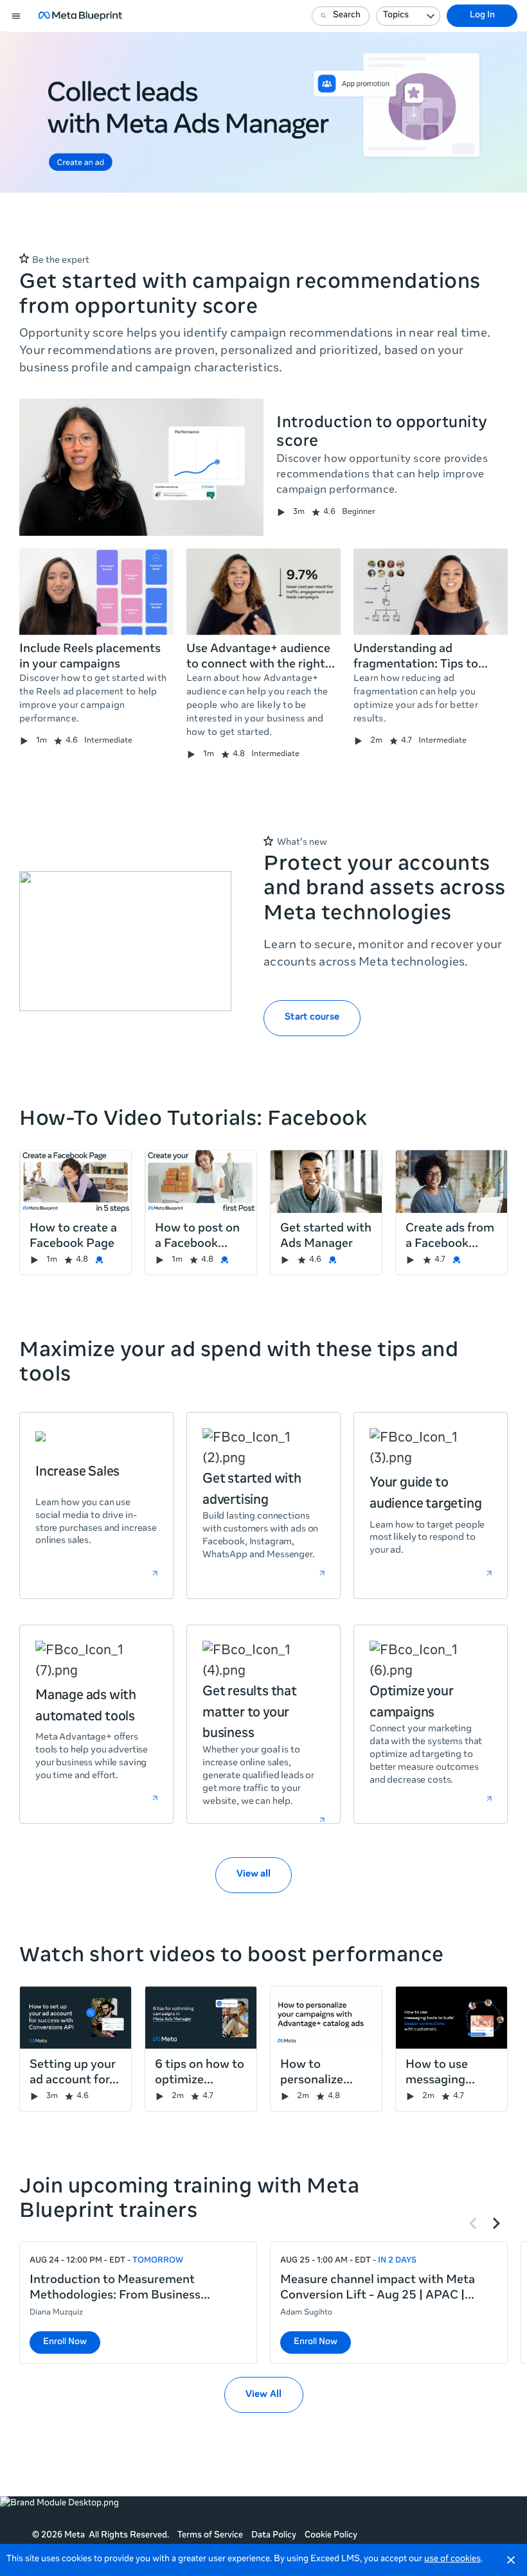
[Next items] (496, 2223)
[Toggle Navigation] (17, 16)
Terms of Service (210, 2536)
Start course (312, 1018)
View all (254, 1875)
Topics (396, 16)
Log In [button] (482, 16)
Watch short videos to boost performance (232, 1957)
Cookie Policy (331, 2536)
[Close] (511, 2560)
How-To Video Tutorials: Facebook (193, 1120)
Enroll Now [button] (65, 2342)
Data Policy (274, 2536)
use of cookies (452, 2560)
